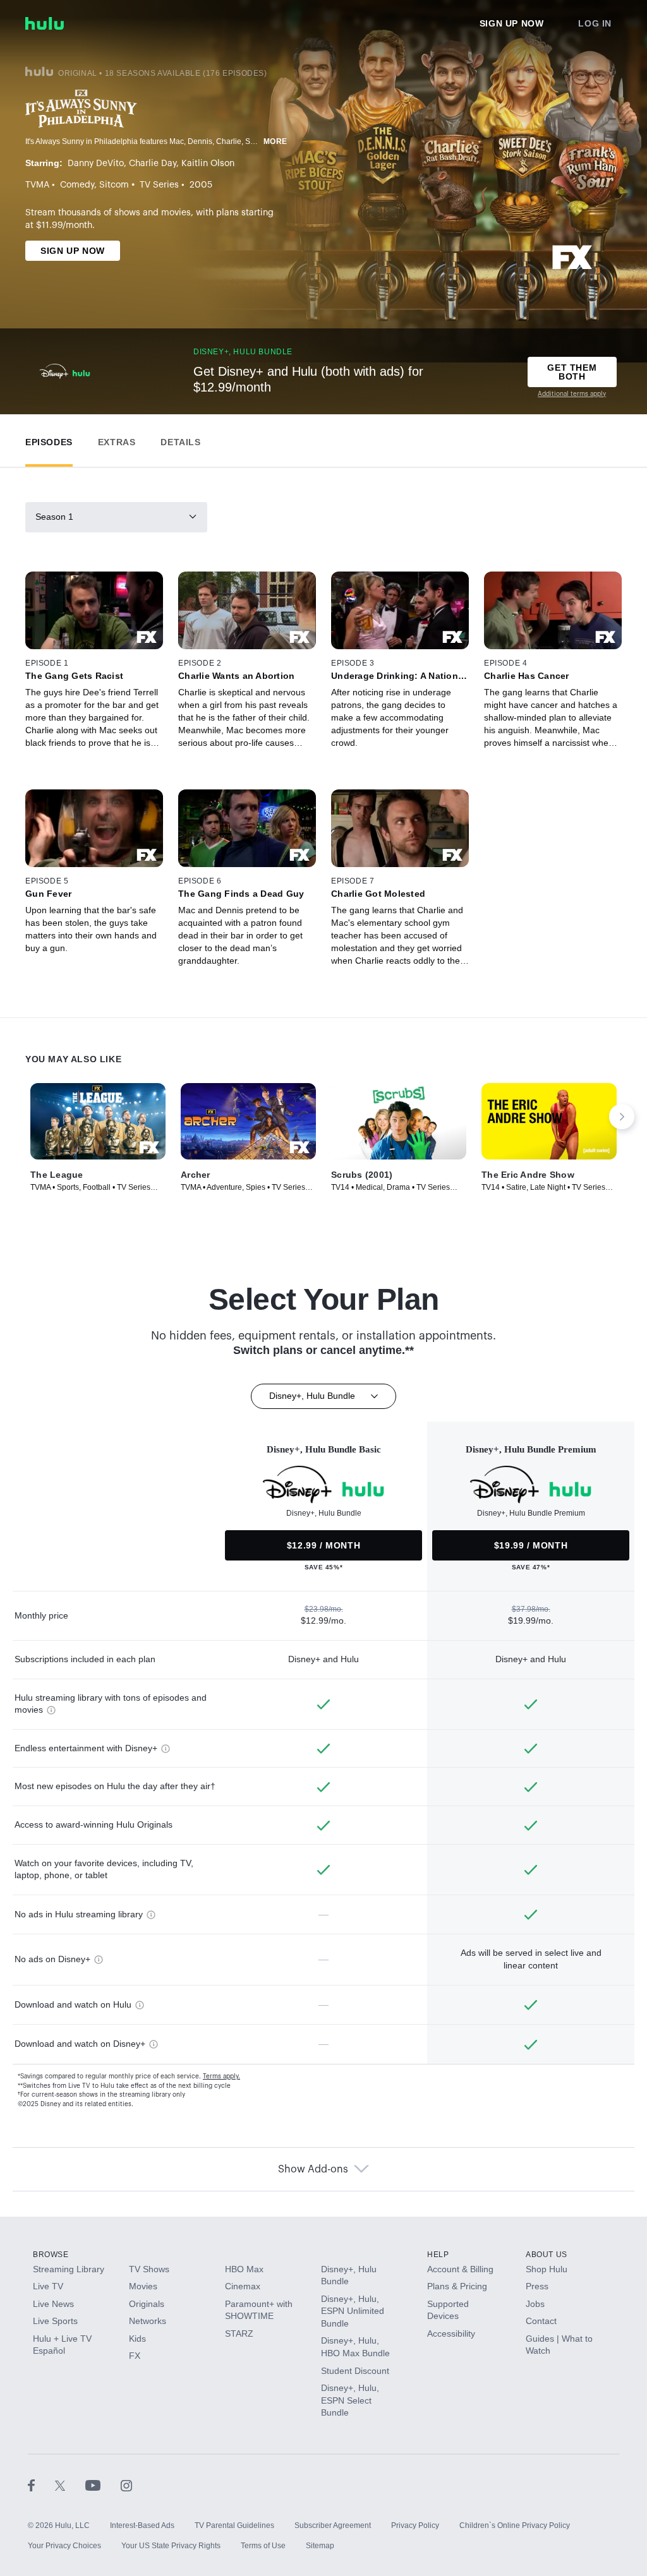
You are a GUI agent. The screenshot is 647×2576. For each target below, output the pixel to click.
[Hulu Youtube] (103, 2485)
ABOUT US (547, 2255)
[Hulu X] (70, 2485)
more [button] (275, 141)
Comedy (77, 185)
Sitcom (114, 185)
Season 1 (54, 517)
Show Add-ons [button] (313, 2169)
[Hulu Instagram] (126, 2485)
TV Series (159, 185)
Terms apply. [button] (221, 2076)
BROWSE (51, 2255)
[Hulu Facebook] (41, 2485)
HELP (438, 2255)
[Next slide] (622, 1117)
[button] (49, 439)
